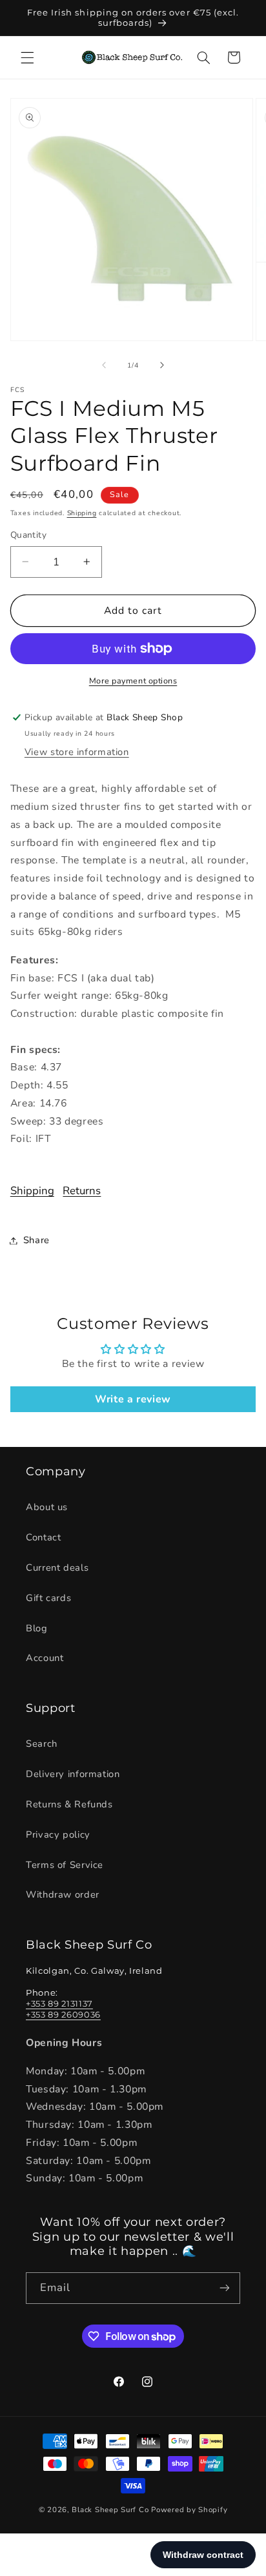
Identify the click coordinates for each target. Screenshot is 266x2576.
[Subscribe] (225, 2288)
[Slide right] (162, 366)
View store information (77, 752)
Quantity (28, 535)
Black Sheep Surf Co (110, 2510)
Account (45, 1658)
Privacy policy (58, 1834)
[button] (27, 57)
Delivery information (73, 1774)
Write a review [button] (133, 1399)
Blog (37, 1628)
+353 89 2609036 (63, 2014)
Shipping (82, 513)
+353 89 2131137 (59, 2003)
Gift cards (48, 1598)
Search (42, 1744)
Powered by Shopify (189, 2510)
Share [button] (36, 1240)
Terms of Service (65, 1865)
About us (47, 1507)
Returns (82, 1191)
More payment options (133, 681)
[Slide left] (104, 366)
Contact (43, 1537)
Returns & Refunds (69, 1804)
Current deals (57, 1568)
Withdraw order (63, 1894)
